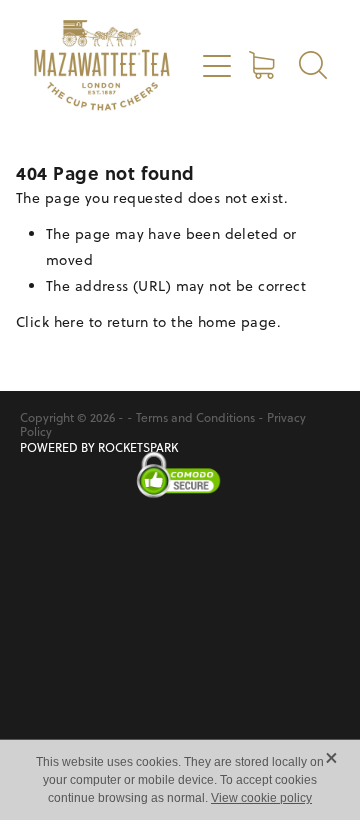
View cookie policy (261, 798)
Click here (50, 322)
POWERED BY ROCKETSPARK (99, 447)
